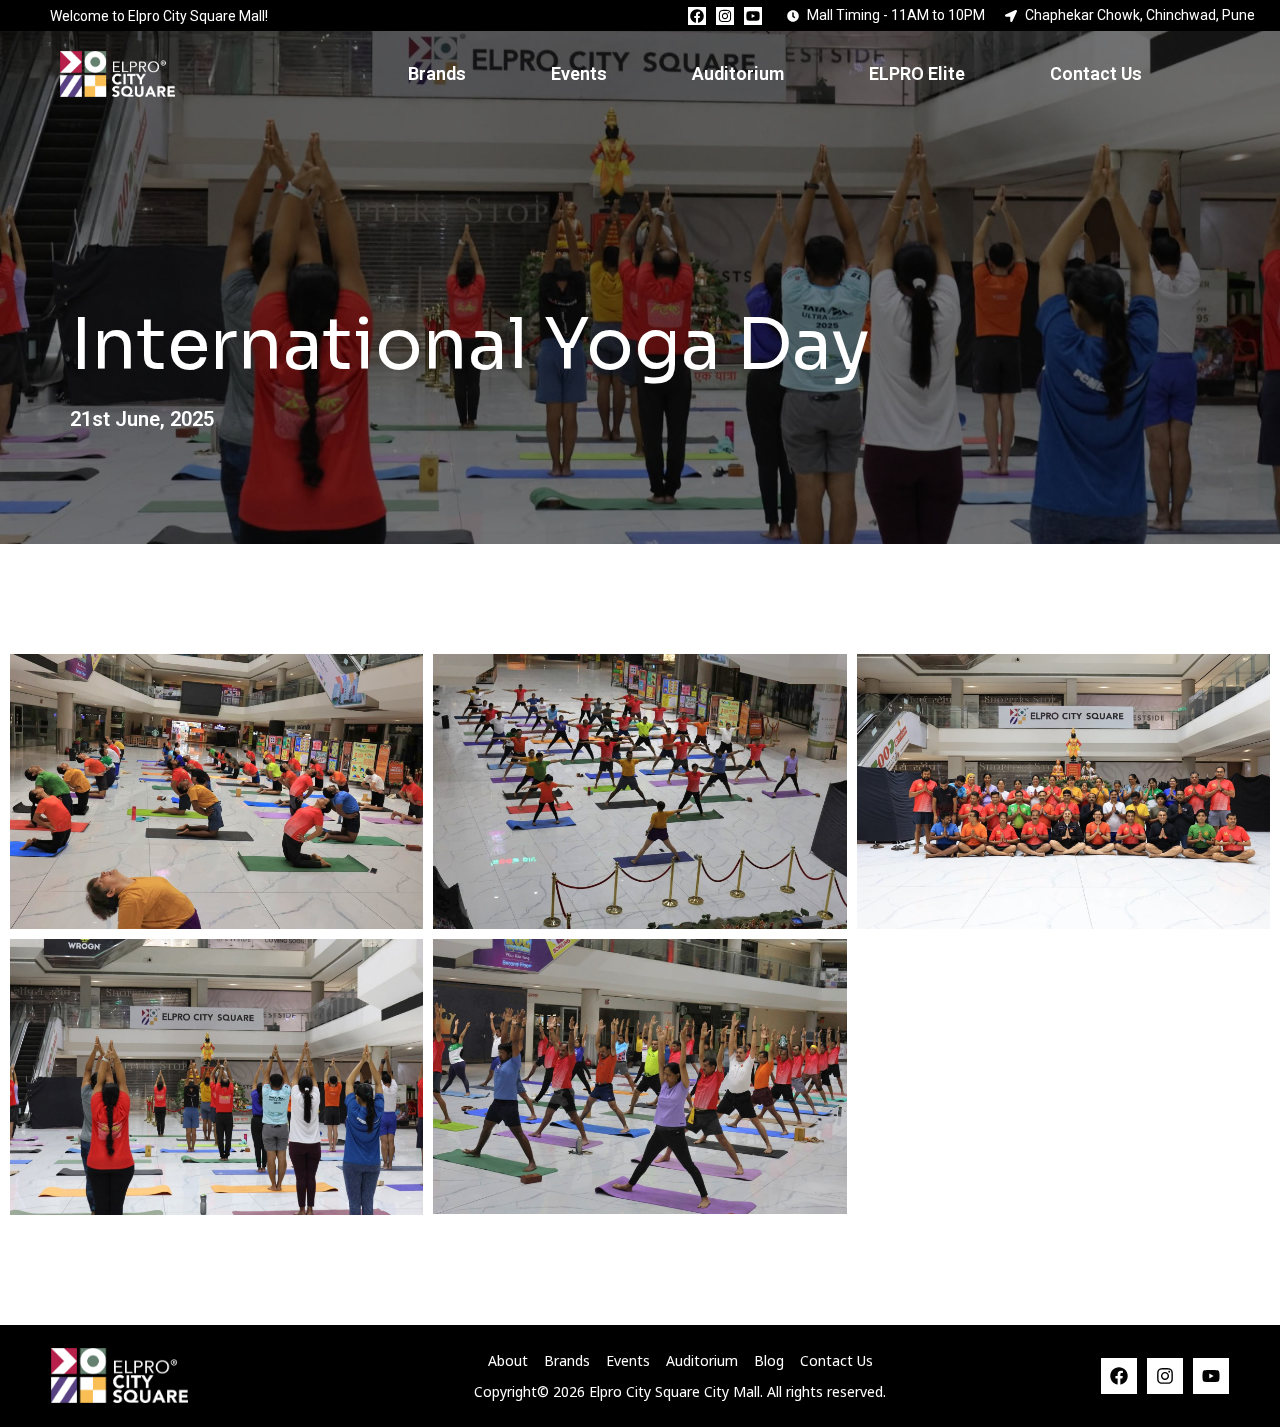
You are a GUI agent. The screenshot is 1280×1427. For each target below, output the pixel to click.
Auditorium (738, 73)
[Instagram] (725, 16)
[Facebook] (697, 16)
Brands (437, 73)
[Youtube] (753, 16)
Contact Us (1096, 73)
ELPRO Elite (917, 73)
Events (579, 73)
